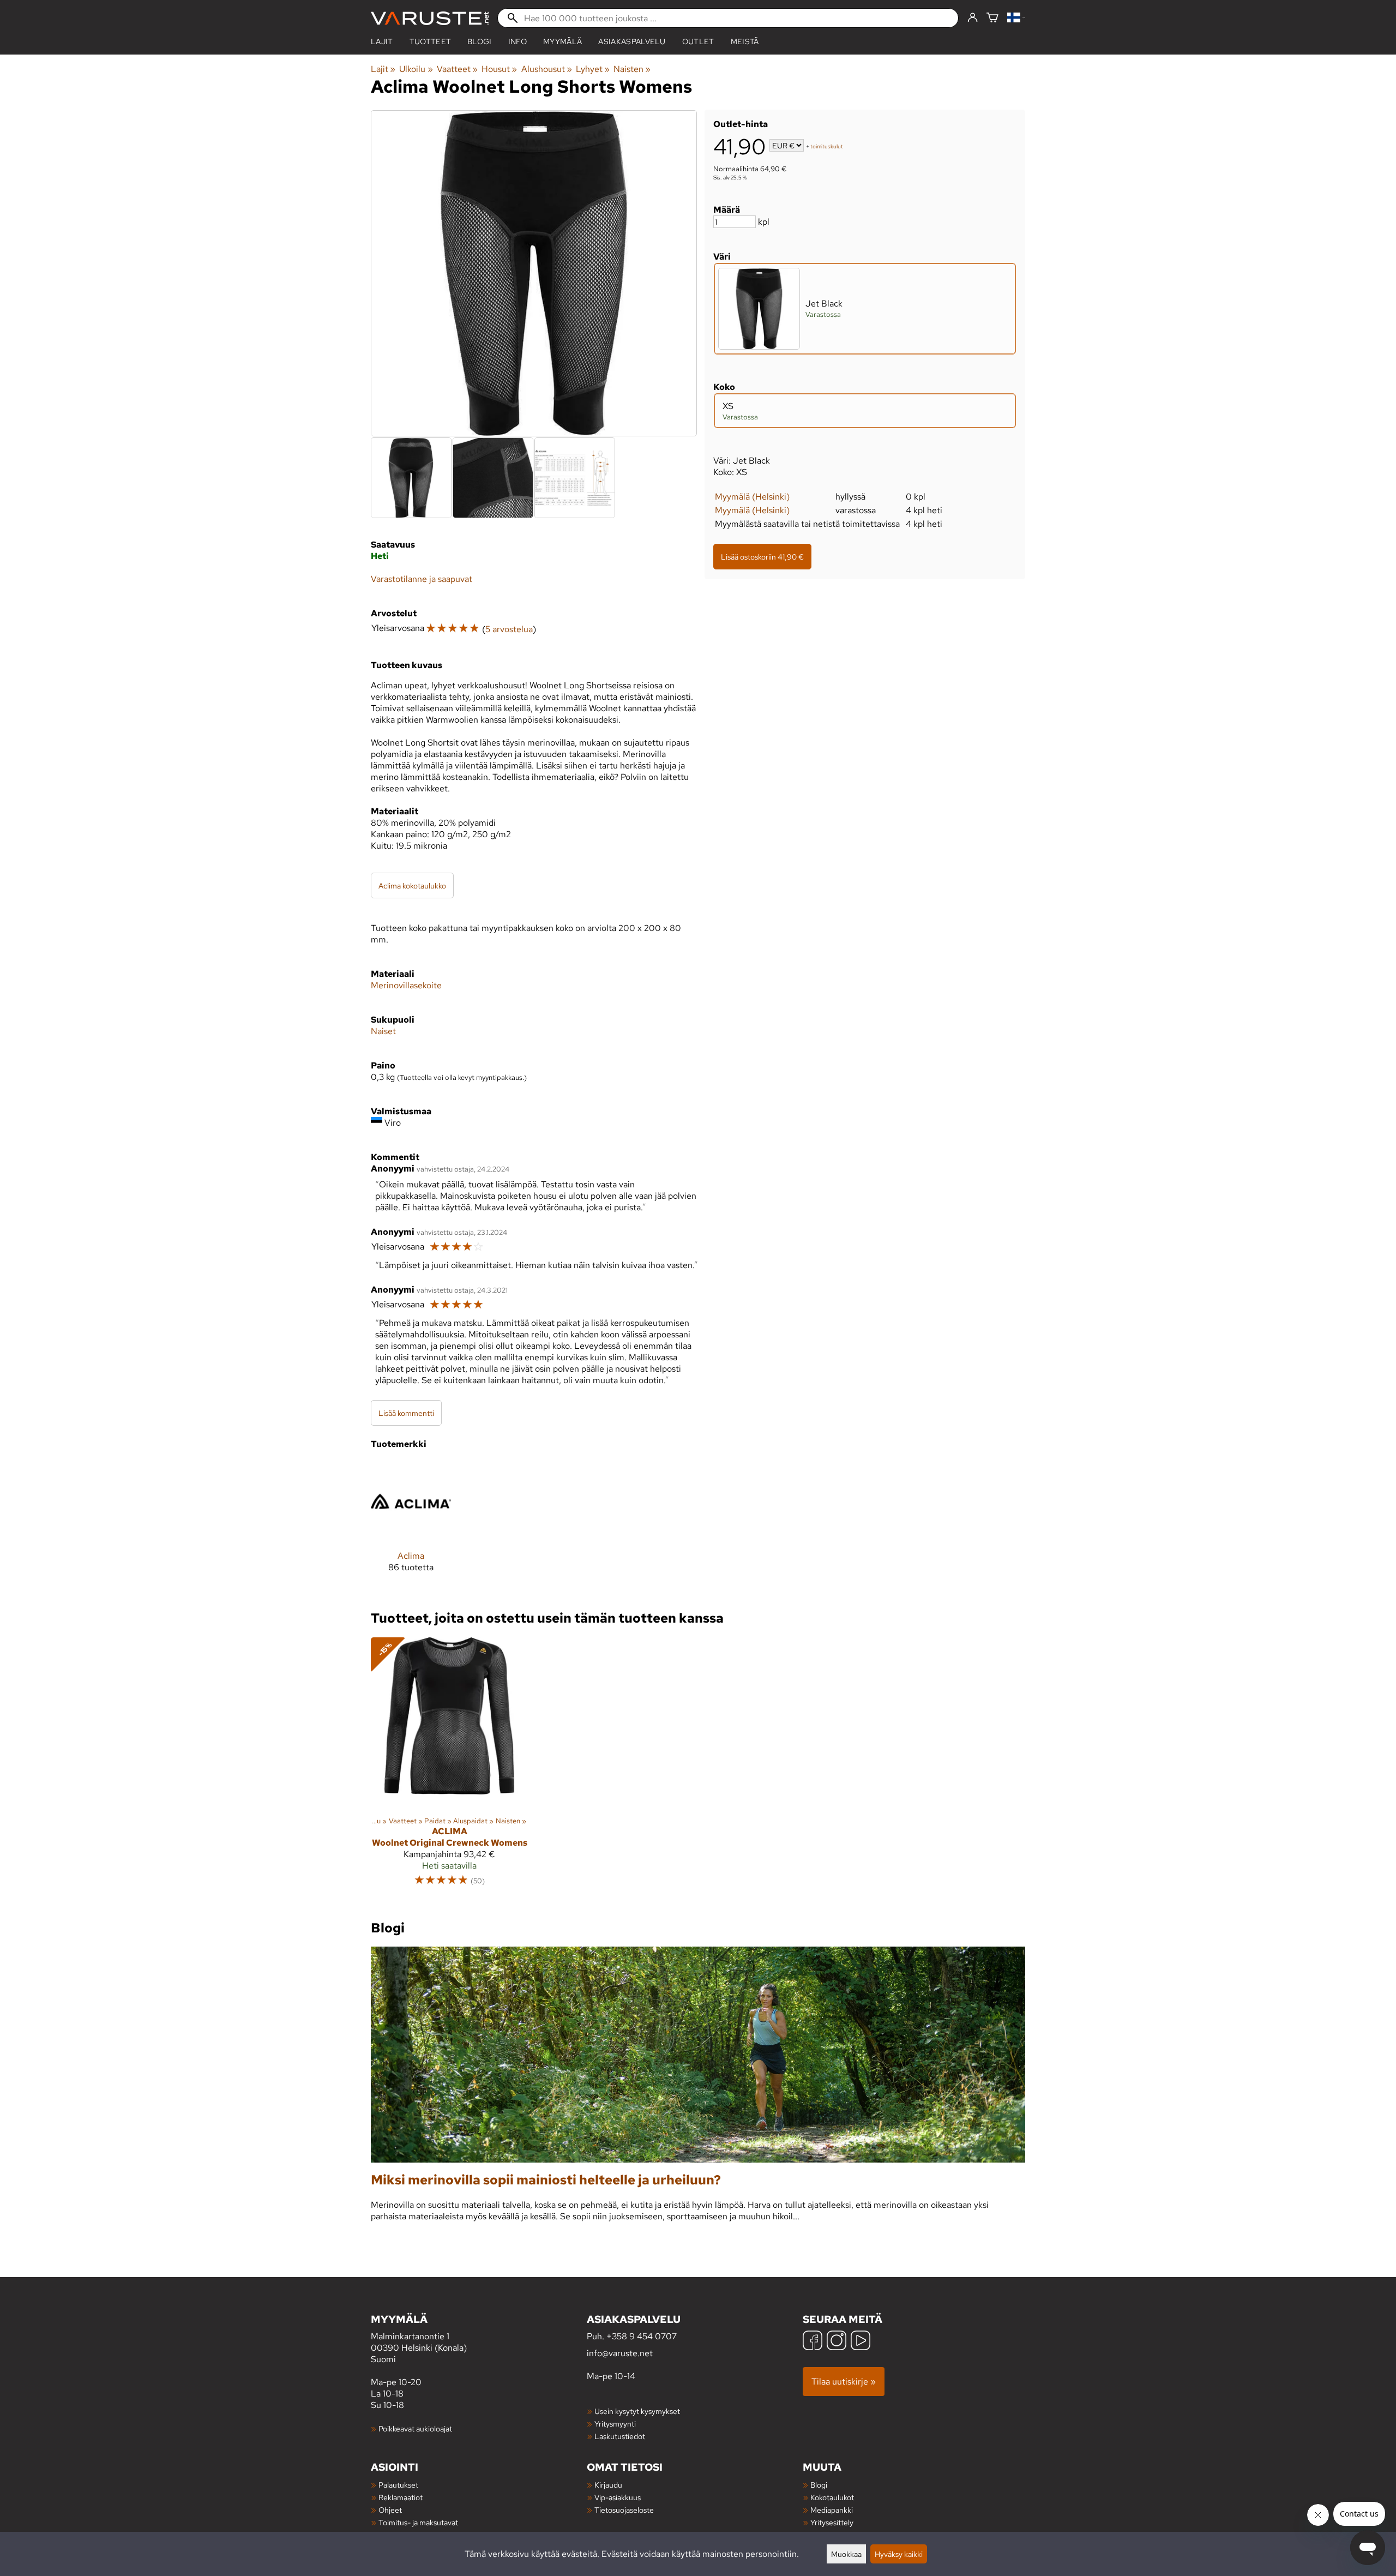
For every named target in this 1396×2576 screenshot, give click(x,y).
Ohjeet (390, 2510)
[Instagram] (837, 2342)
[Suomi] (1016, 18)
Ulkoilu (416, 69)
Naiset (383, 1031)
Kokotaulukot (832, 2497)
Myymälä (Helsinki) (752, 497)
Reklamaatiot (401, 2497)
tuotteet (431, 41)
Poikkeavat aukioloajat (415, 2428)
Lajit (382, 41)
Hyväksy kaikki (899, 2554)
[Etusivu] (430, 18)
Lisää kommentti (406, 1413)
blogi (480, 41)
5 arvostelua (509, 629)
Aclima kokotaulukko (412, 885)
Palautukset (398, 2485)
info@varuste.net (620, 2353)
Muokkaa (846, 2554)
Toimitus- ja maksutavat (418, 2522)
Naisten (632, 69)
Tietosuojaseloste (624, 2510)
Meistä (745, 41)
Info (518, 41)
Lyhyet (593, 69)
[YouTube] (861, 2342)
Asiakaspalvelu (632, 41)
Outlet (698, 41)
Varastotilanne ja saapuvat (422, 579)
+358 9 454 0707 (642, 2336)
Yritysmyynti (615, 2424)
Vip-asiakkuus (618, 2497)
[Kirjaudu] (973, 18)
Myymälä (562, 41)
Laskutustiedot (620, 2436)
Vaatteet (457, 69)
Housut (499, 69)
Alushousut (547, 69)
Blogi (819, 2485)
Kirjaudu (608, 2485)
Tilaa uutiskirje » (844, 2382)
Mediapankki (832, 2510)
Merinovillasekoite (406, 985)
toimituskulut (827, 146)
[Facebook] (813, 2342)
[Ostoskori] (992, 18)
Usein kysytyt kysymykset (637, 2411)
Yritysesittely (832, 2522)
